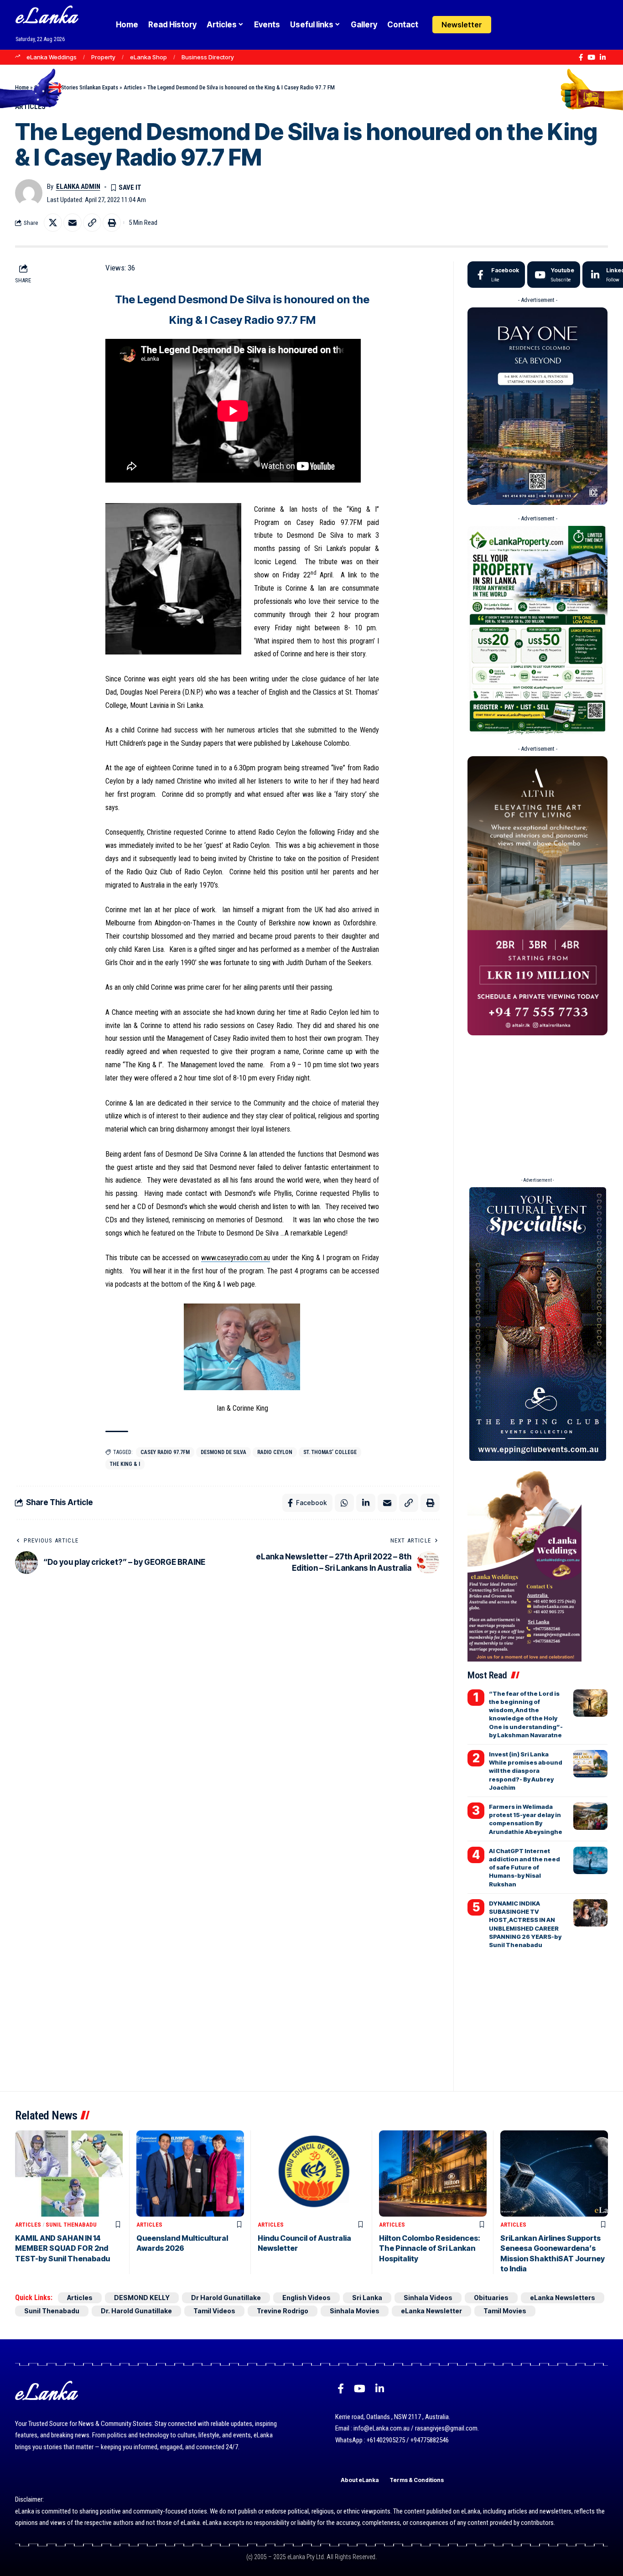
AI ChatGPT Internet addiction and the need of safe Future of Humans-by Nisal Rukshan (524, 1867)
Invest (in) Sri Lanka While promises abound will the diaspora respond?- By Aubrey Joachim (526, 1771)
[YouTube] (591, 57)
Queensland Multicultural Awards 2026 (182, 2243)
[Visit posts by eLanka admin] (29, 193)
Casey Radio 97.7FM (165, 1452)
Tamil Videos (214, 2311)
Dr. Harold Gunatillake (136, 2311)
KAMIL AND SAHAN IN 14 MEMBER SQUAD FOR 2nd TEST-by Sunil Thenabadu (62, 2248)
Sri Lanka (367, 2298)
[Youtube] (554, 275)
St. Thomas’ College (330, 1452)
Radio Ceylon (275, 1452)
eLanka (47, 18)
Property (103, 57)
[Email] (73, 223)
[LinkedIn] (603, 57)
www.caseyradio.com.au (236, 1258)
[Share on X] (53, 223)
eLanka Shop (148, 57)
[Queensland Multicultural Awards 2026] (190, 2173)
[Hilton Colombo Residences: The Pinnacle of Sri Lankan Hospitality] (433, 2173)
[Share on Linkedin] (366, 1503)
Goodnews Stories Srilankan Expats (76, 87)
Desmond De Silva (223, 1452)
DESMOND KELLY (142, 2298)
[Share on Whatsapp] (344, 1503)
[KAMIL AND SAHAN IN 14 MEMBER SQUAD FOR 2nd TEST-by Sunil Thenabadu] (69, 2173)
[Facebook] (581, 57)
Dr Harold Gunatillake (226, 2298)
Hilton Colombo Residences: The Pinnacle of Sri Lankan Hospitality (430, 2248)
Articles (133, 87)
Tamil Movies (505, 2311)
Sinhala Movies (355, 2311)
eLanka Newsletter (431, 2311)
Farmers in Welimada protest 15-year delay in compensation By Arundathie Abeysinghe (526, 1819)
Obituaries (491, 2298)
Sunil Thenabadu (71, 2225)
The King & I (125, 1464)
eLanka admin (78, 187)
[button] (526, 25)
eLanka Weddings (52, 57)
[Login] (508, 25)
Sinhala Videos (428, 2298)
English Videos (306, 2298)
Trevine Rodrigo (283, 2311)
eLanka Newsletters (563, 2298)
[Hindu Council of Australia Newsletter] (311, 2173)
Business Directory (208, 57)
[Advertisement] (537, 1103)
